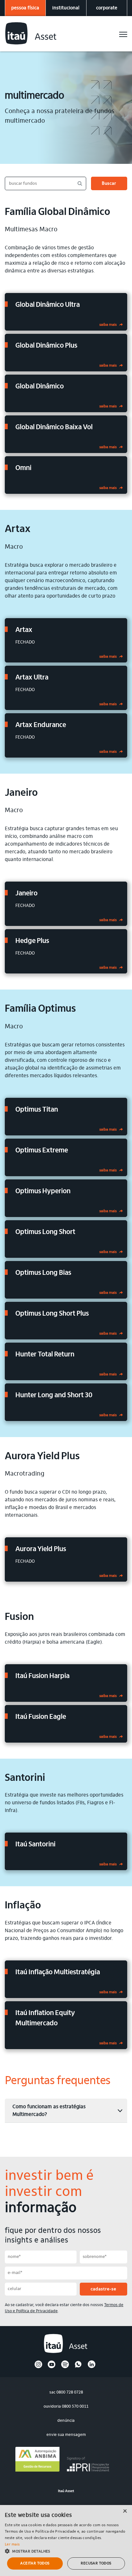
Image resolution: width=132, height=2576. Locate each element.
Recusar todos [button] (96, 2563)
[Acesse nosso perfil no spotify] (65, 2367)
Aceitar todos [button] (35, 2563)
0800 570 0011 (75, 2407)
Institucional (66, 8)
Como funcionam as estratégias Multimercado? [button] (49, 2111)
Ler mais (12, 2545)
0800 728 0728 (70, 2392)
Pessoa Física (25, 8)
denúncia (66, 2421)
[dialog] (66, 2540)
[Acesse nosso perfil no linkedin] (92, 2367)
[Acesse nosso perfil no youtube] (52, 2367)
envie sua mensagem (66, 2435)
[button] (66, 2551)
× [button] (125, 2512)
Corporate (107, 8)
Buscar (109, 184)
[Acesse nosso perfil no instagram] (38, 2367)
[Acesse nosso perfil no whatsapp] (78, 2367)
